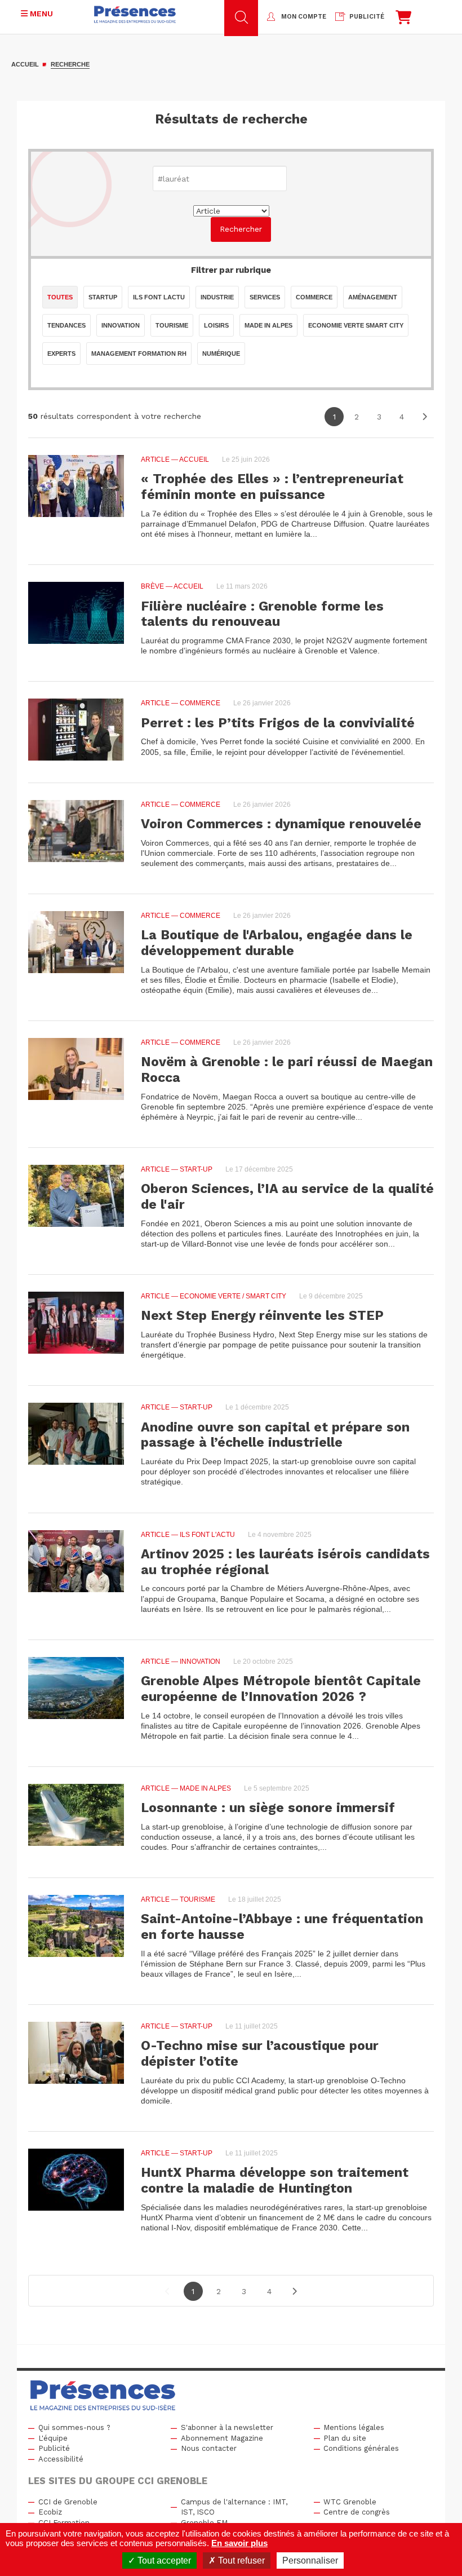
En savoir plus (239, 2543)
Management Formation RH (139, 354)
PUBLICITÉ (367, 17)
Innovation (121, 325)
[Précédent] (168, 2291)
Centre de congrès (357, 2512)
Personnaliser (310, 2560)
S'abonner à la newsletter (227, 2427)
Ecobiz (50, 2512)
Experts (61, 354)
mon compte (304, 17)
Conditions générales (361, 2448)
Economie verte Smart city (356, 325)
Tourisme (172, 325)
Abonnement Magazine (222, 2438)
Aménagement (373, 297)
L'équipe (53, 2438)
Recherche (70, 64)
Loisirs (216, 325)
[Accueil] (135, 14)
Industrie (217, 297)
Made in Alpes (268, 325)
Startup (103, 297)
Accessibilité (61, 2459)
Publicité (54, 2448)
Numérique (221, 354)
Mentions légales (354, 2427)
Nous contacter (209, 2448)
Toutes (60, 297)
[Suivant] (424, 417)
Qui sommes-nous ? (74, 2427)
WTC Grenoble (350, 2502)
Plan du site (345, 2438)
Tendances (66, 325)
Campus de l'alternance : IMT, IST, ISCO (234, 2507)
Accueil (25, 64)
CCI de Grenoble (68, 2502)
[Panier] (403, 20)
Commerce (314, 297)
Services (265, 297)
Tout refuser (240, 2560)
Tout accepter (163, 2560)
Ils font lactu (159, 297)
